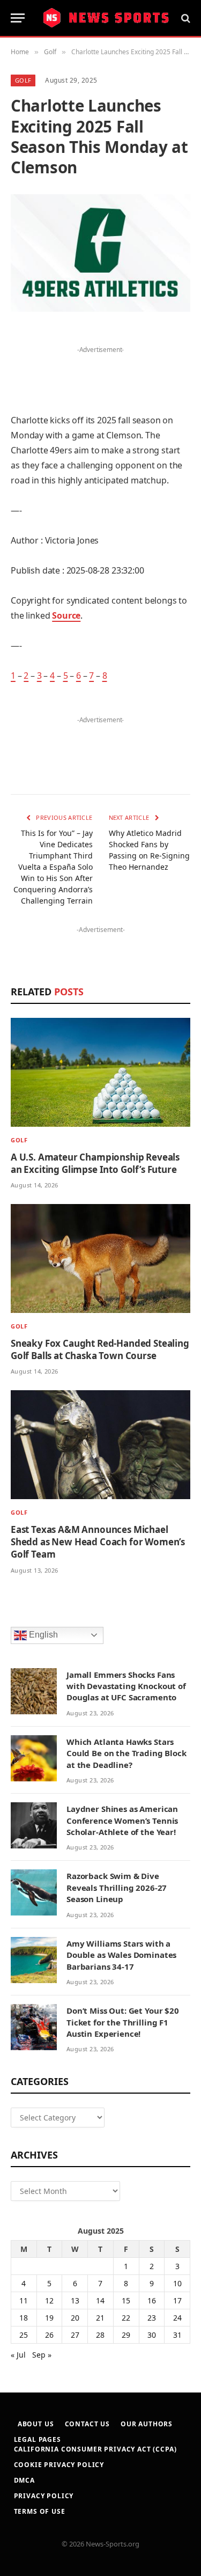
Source (66, 615)
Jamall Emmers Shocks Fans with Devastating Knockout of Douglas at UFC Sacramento (126, 1686)
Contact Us (87, 2424)
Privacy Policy (44, 2496)
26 (49, 2335)
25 (24, 2335)
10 (177, 2283)
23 (152, 2318)
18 (24, 2318)
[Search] (185, 18)
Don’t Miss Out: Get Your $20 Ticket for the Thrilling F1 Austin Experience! (123, 2022)
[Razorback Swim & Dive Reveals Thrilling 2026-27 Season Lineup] (34, 1892)
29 (126, 2335)
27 (75, 2335)
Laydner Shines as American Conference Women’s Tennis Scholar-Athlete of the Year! (122, 1820)
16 (152, 2300)
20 (75, 2318)
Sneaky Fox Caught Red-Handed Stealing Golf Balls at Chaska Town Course (100, 1349)
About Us (36, 2424)
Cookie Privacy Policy (59, 2465)
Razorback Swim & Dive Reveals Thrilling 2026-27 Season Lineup (117, 1887)
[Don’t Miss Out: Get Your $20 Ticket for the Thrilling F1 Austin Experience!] (34, 2027)
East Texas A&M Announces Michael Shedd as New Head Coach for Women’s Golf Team (98, 1542)
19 (49, 2318)
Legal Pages (38, 2439)
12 (49, 2300)
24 (177, 2318)
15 (126, 2300)
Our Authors (147, 2424)
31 (177, 2335)
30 (152, 2335)
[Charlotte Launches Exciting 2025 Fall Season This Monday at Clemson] (100, 253)
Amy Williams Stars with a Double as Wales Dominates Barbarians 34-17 (121, 1955)
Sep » (42, 2355)
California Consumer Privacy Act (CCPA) (95, 2449)
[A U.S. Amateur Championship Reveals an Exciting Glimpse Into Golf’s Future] (100, 1072)
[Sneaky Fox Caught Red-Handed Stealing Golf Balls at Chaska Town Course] (100, 1258)
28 (100, 2335)
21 (100, 2318)
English (42, 1635)
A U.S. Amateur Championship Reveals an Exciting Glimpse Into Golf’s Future (95, 1163)
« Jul (18, 2355)
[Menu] (18, 18)
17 (177, 2300)
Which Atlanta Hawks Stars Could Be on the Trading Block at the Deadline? (126, 1753)
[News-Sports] (106, 18)
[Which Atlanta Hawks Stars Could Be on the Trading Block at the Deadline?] (34, 1758)
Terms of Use (40, 2511)
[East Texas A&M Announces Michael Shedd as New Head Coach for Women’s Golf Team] (100, 1445)
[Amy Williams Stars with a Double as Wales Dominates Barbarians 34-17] (34, 1960)
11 (24, 2300)
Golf (23, 80)
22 (126, 2318)
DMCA (24, 2480)
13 (75, 2300)
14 (100, 2300)
